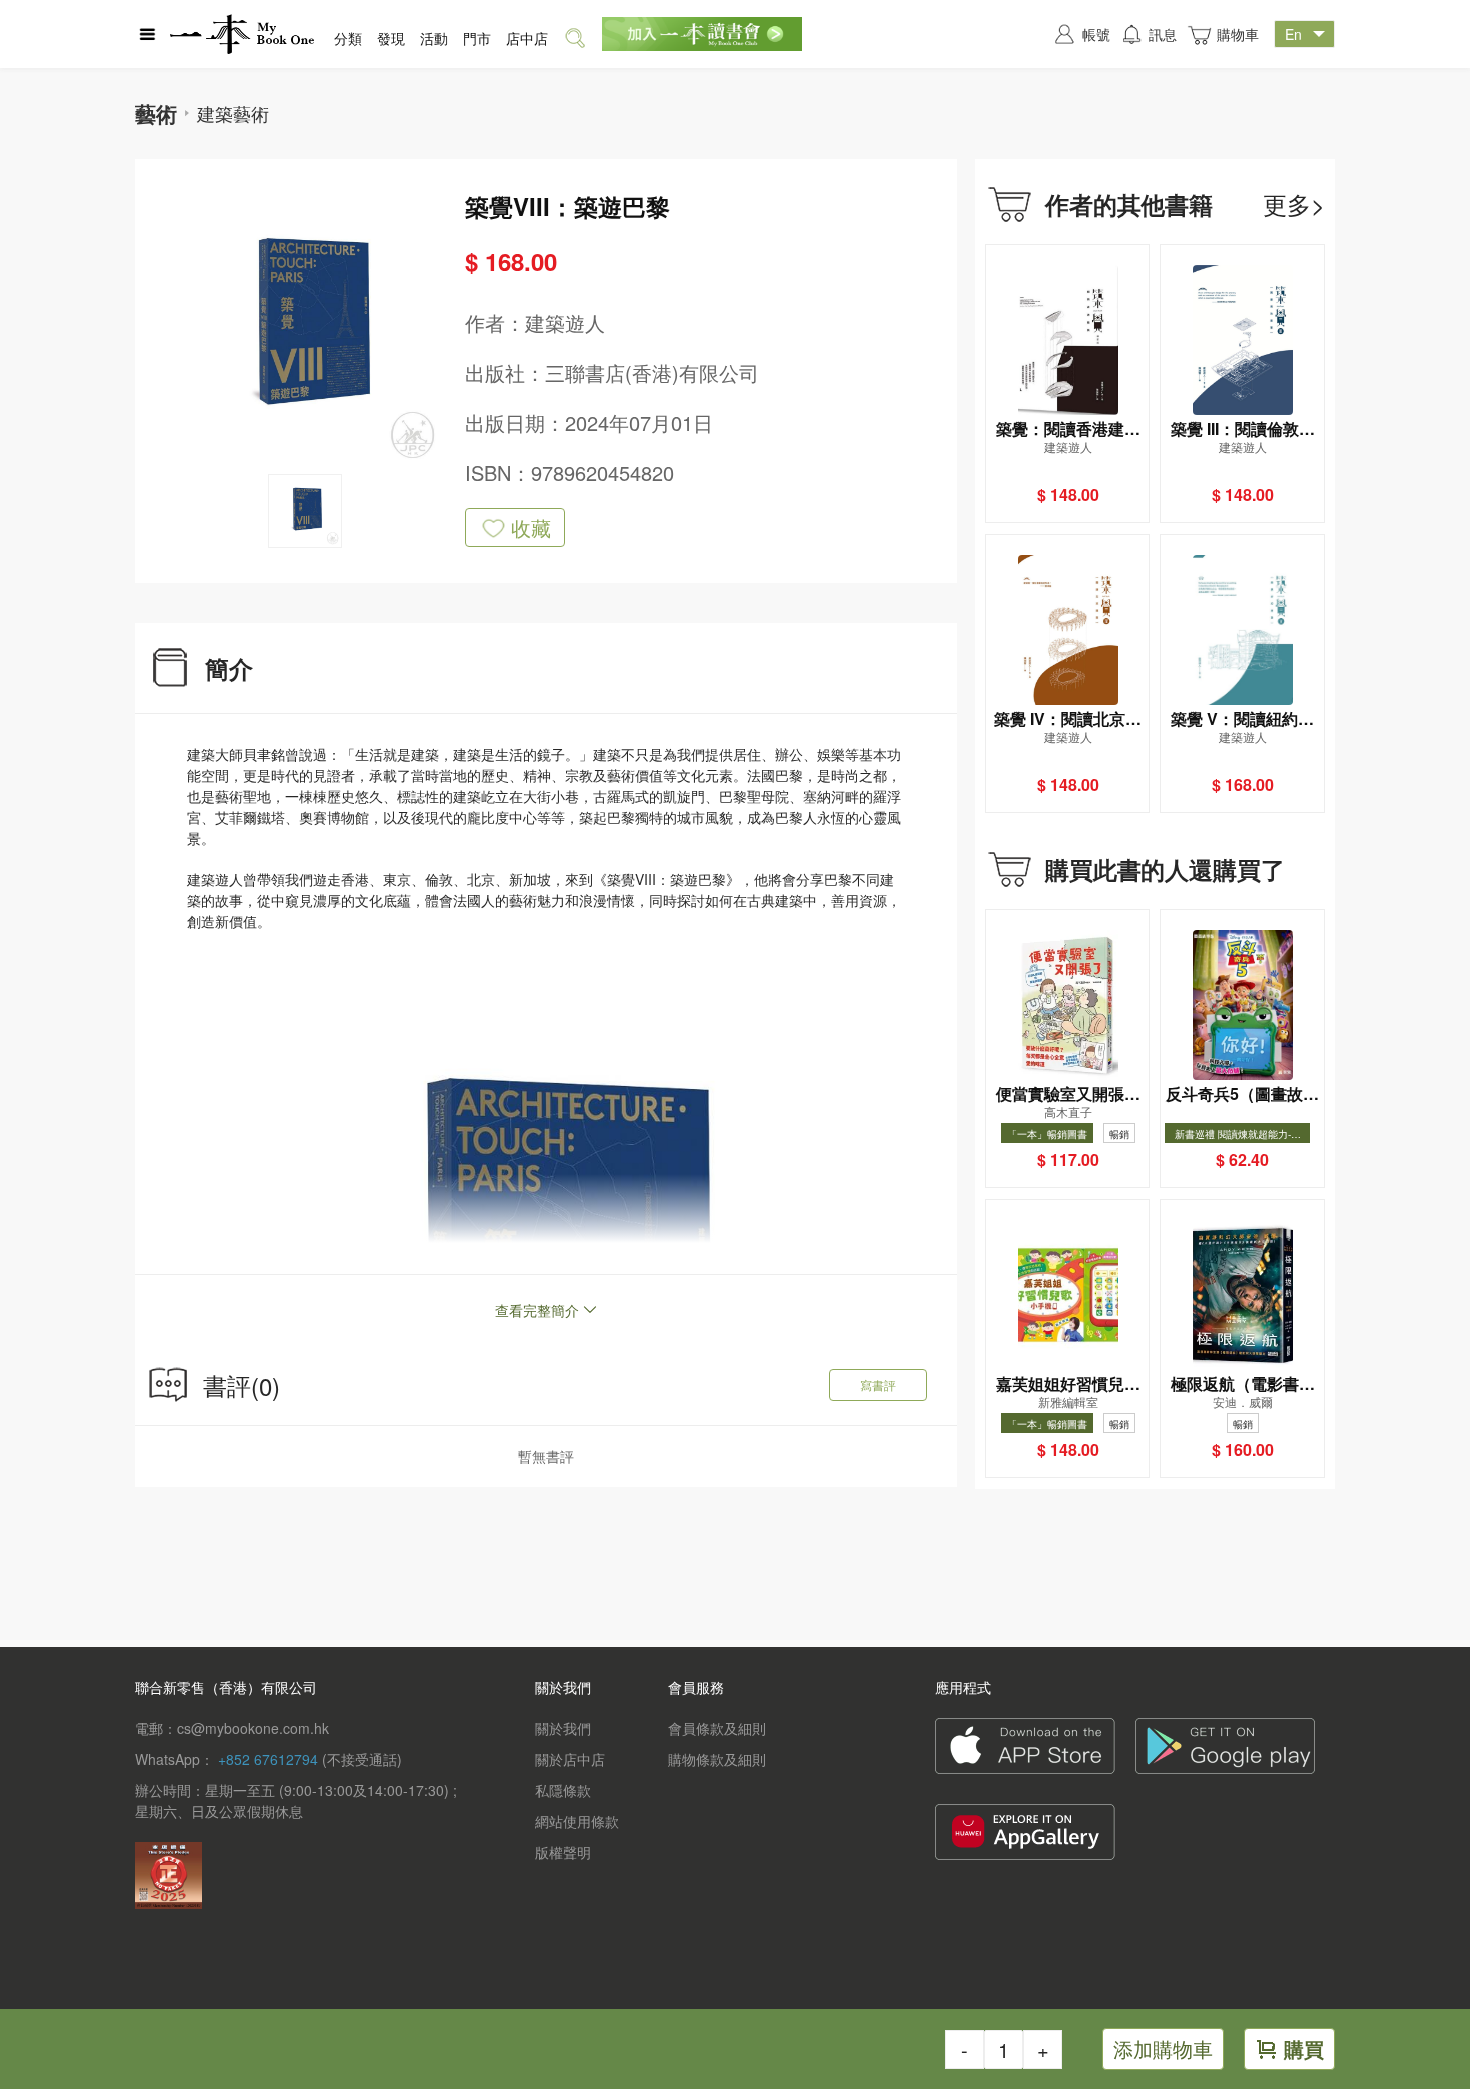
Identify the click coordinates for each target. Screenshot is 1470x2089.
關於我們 (563, 1728)
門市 (477, 38)
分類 (348, 38)
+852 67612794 (268, 1759)
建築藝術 (233, 113)
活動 (434, 38)
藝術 (156, 113)
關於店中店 (570, 1759)
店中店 (527, 38)
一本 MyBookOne (242, 34)
